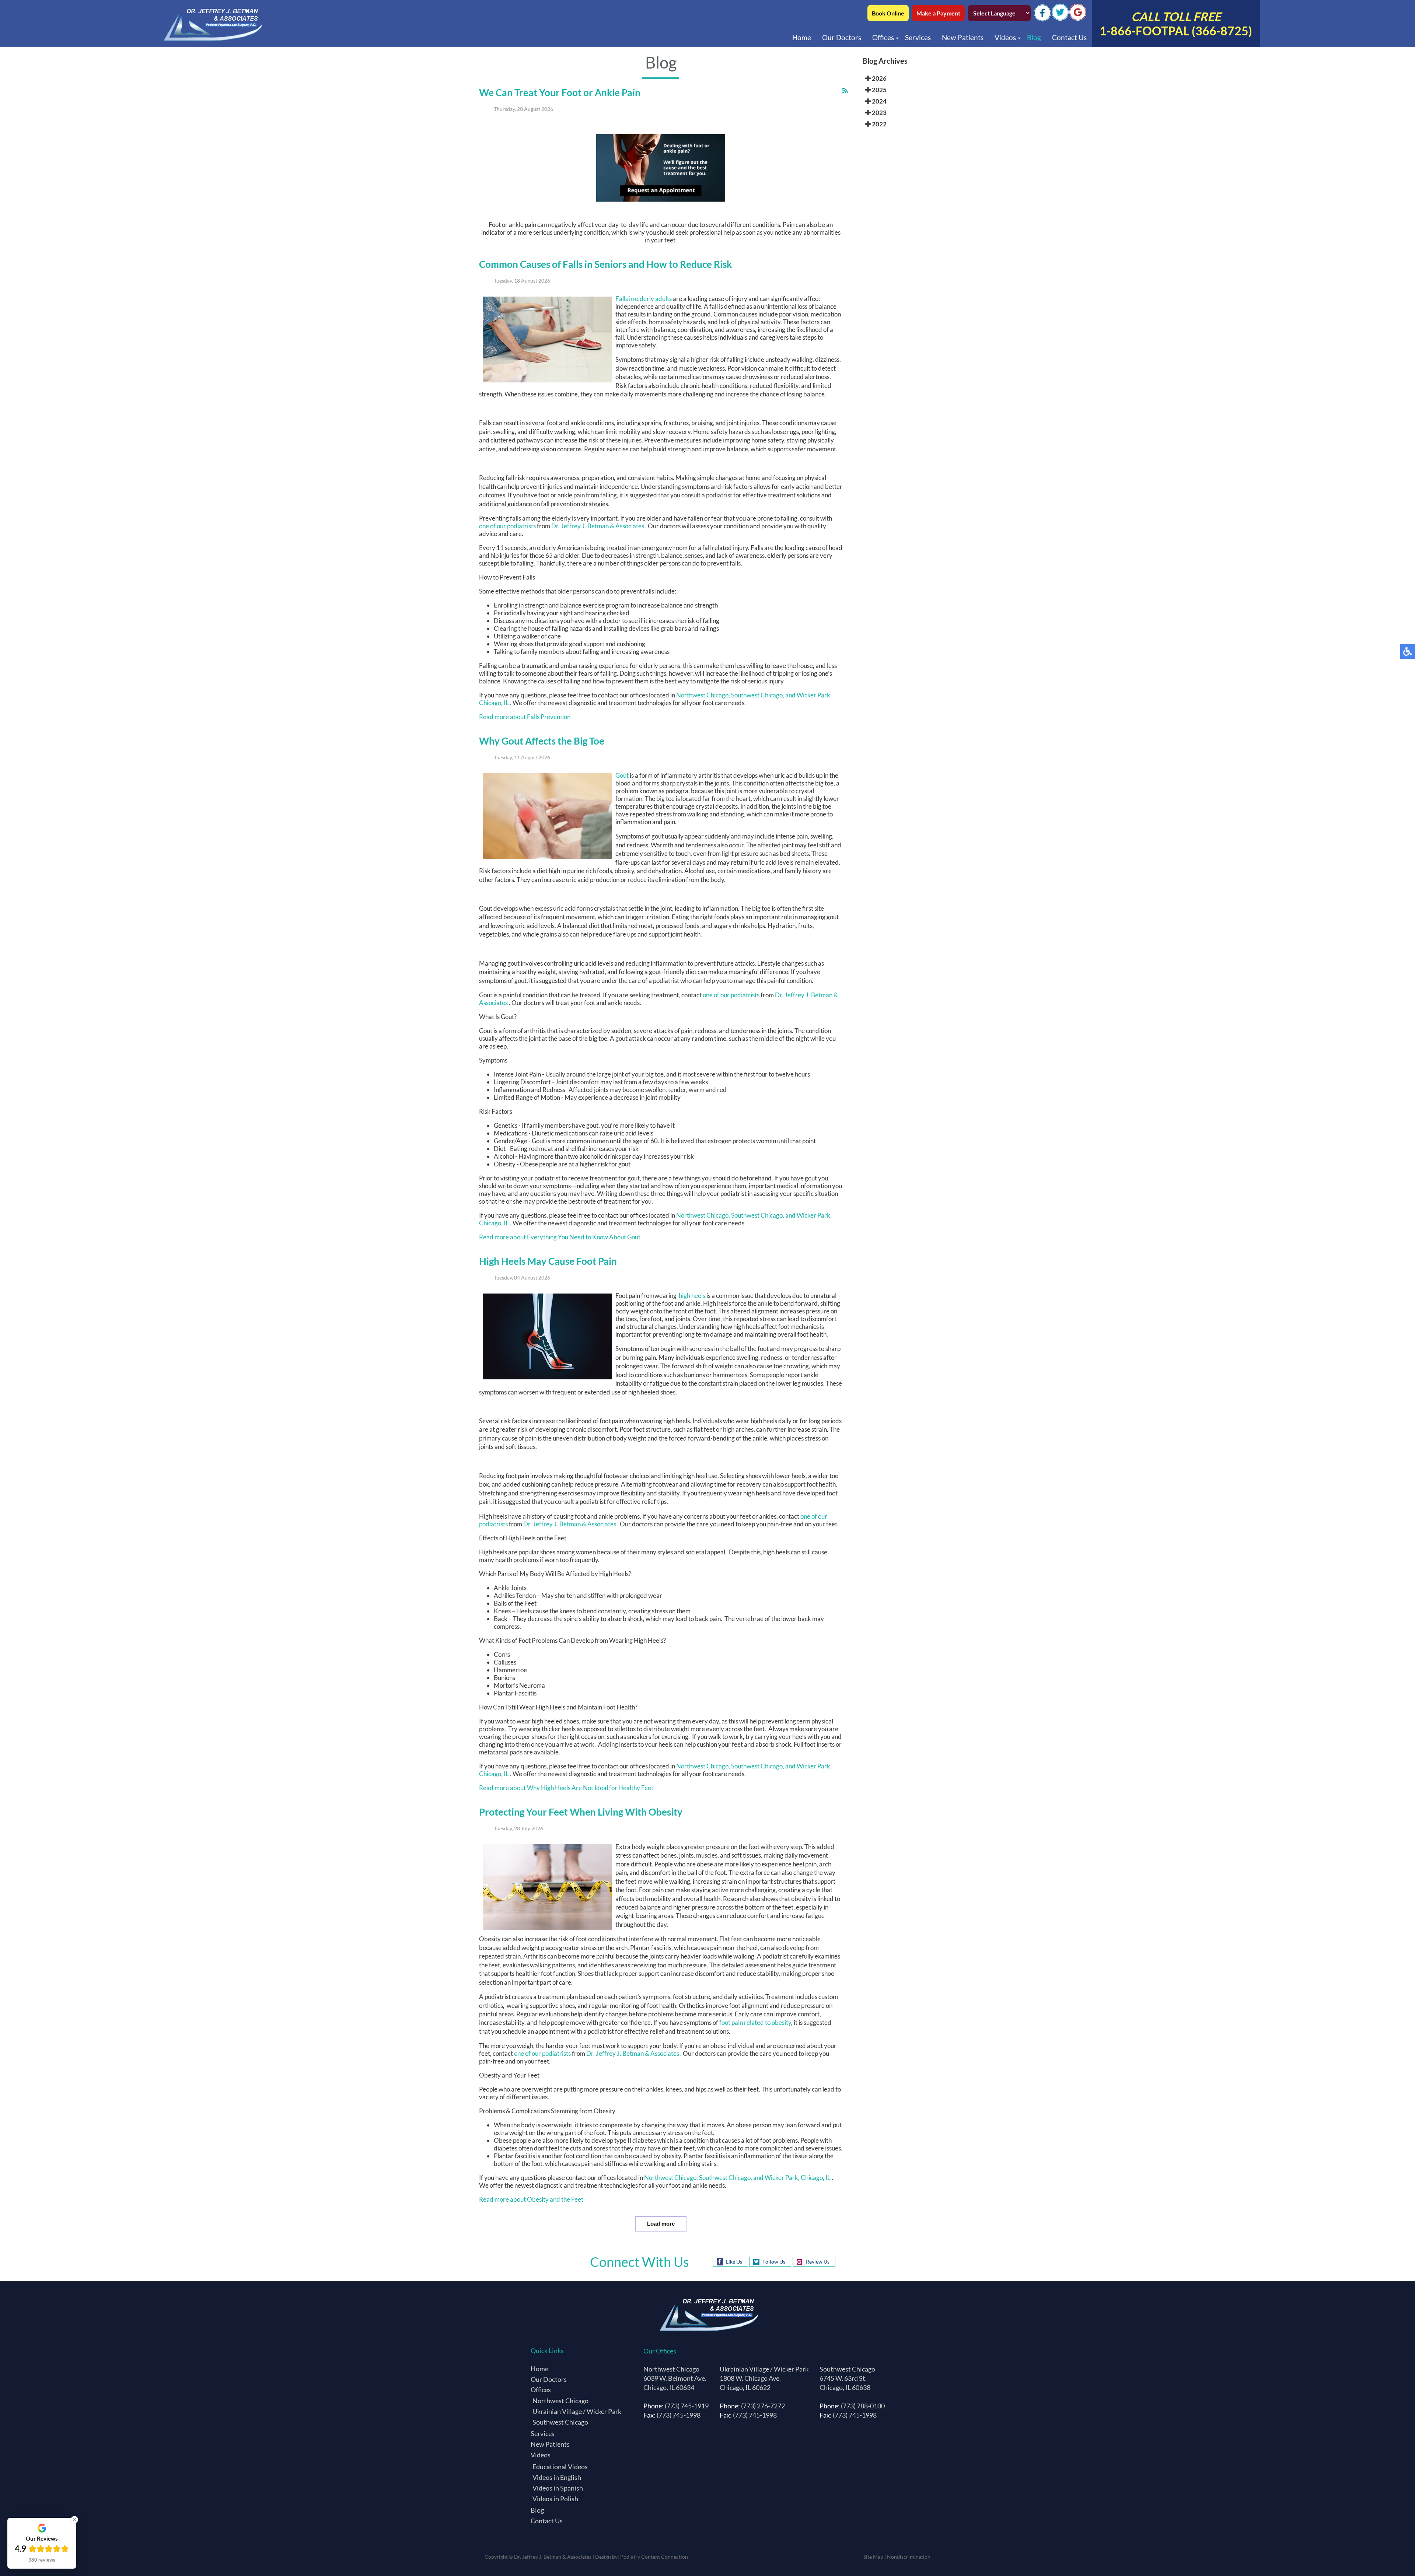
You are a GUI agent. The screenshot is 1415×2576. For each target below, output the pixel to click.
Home (802, 37)
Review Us (818, 2262)
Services (918, 37)
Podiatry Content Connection (654, 2557)
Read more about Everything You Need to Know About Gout (560, 1237)
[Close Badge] (74, 2520)
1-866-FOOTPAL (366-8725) (1176, 24)
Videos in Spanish (558, 2488)
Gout (623, 775)
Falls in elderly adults (644, 299)
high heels (691, 1296)
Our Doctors (842, 37)
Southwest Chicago (560, 2422)
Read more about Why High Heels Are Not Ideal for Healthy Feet (566, 1788)
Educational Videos (560, 2467)
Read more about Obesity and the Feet (531, 2199)
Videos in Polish (555, 2499)
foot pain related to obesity (755, 2022)
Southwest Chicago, (758, 695)
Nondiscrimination (909, 2557)
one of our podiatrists (507, 526)
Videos (1005, 37)
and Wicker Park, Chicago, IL (792, 2178)
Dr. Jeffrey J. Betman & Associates (598, 526)
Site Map (873, 2557)
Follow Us (774, 2262)
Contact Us (1069, 37)
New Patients (963, 37)
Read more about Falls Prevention (525, 717)
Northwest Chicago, (703, 695)
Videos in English (557, 2477)
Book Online (888, 13)
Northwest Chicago (560, 2401)
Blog (1034, 37)
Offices (883, 37)
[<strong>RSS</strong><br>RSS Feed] (845, 90)
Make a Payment (938, 13)
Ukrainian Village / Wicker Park (577, 2411)
